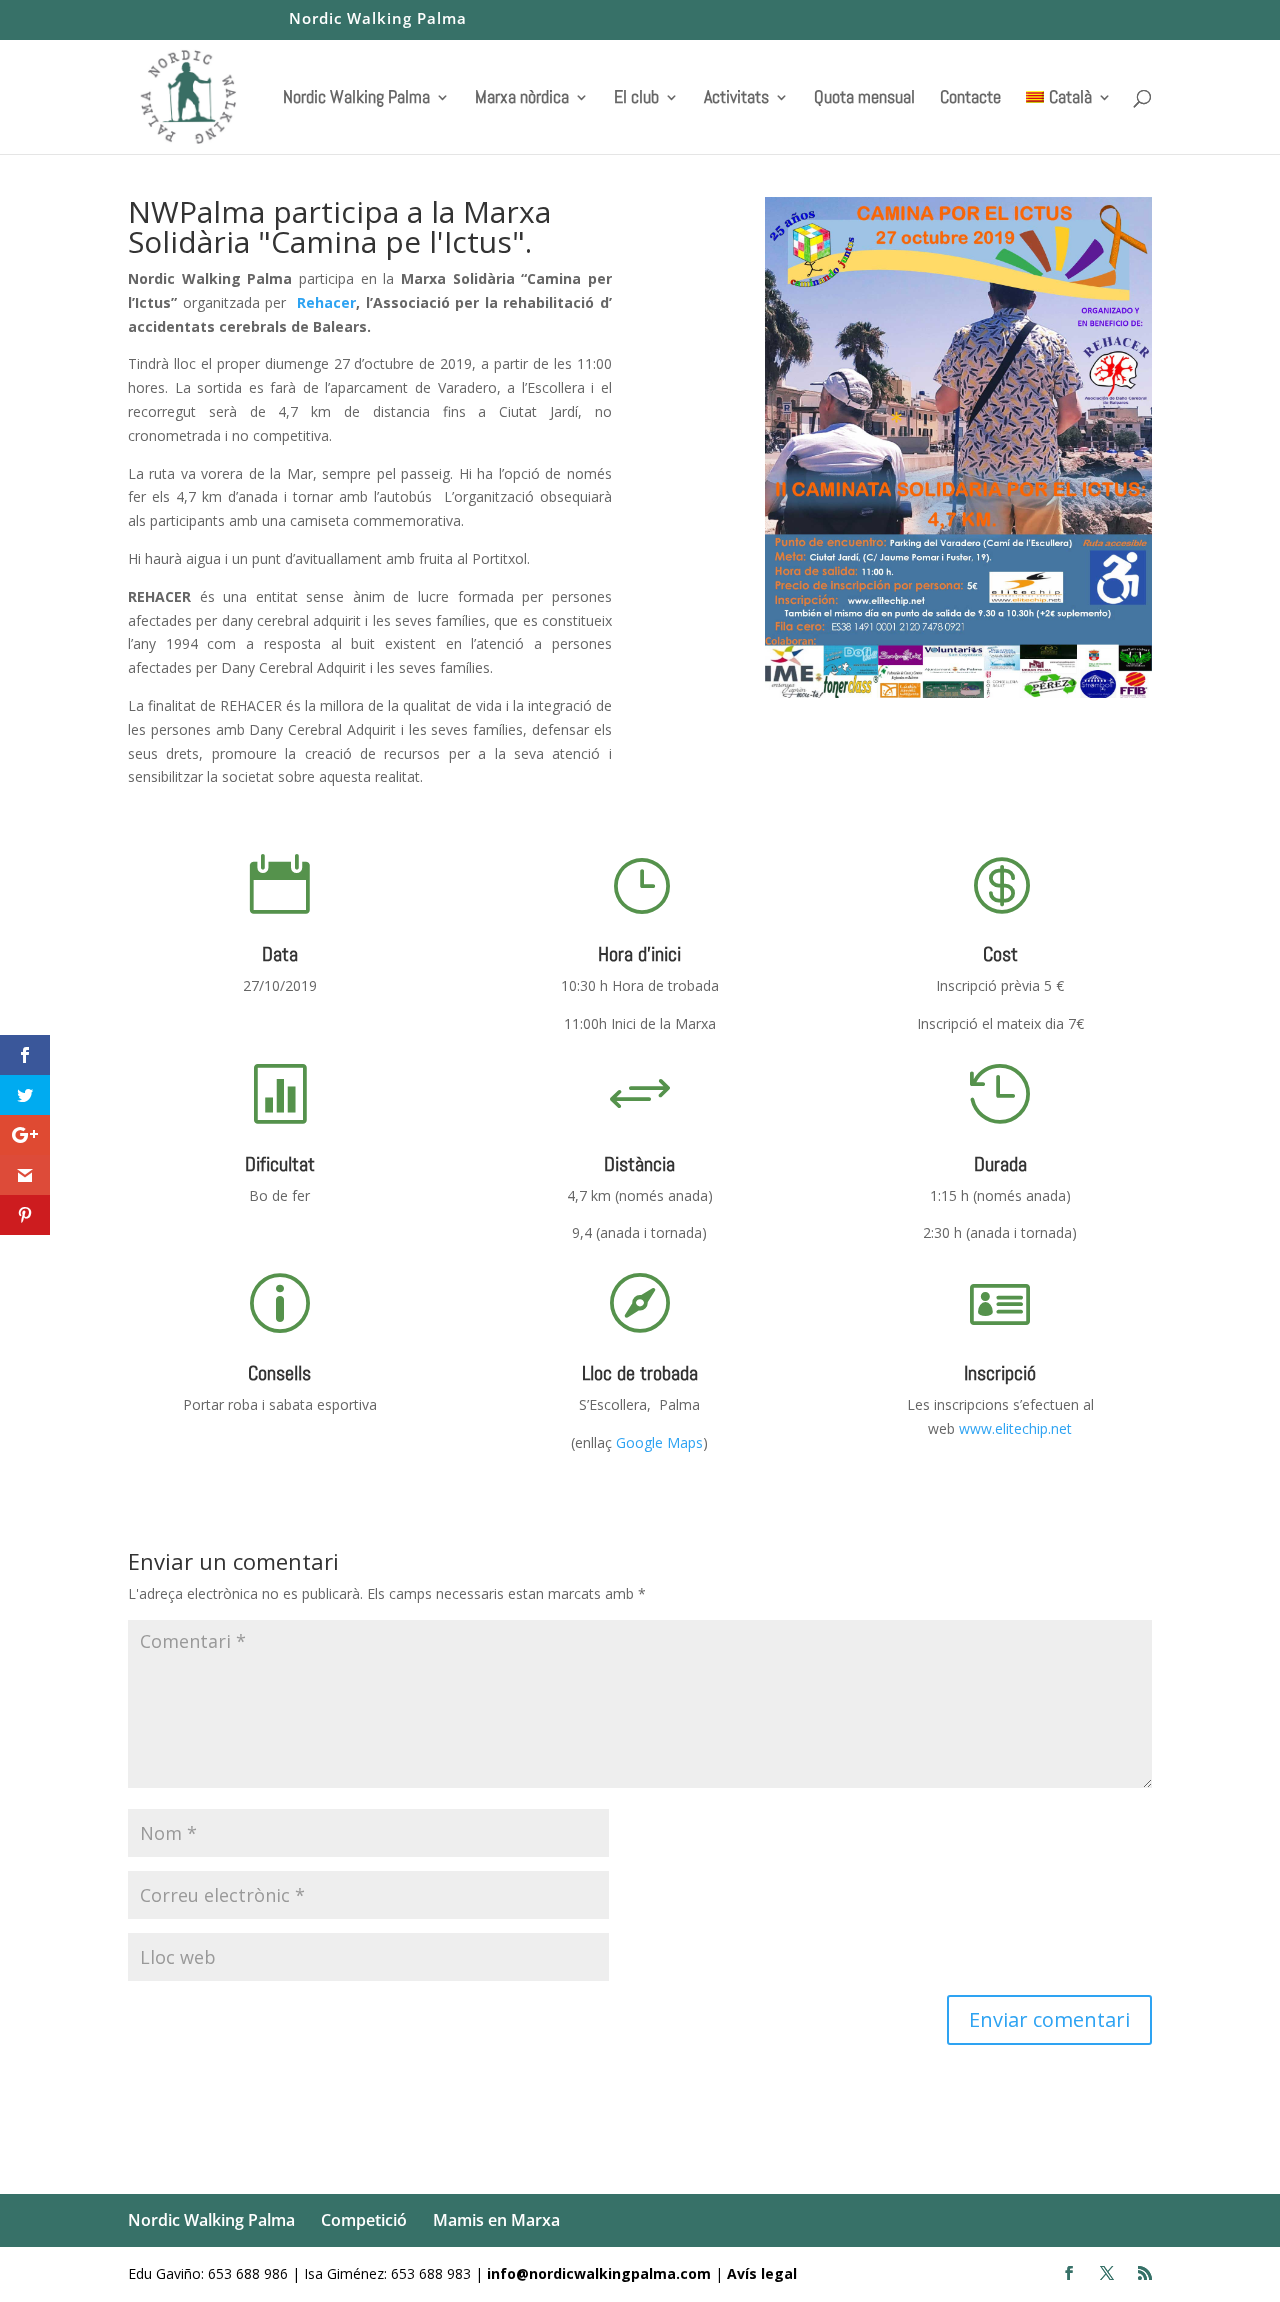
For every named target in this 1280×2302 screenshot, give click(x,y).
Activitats (736, 99)
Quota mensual (864, 99)
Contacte (970, 99)
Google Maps (659, 1442)
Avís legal (762, 2273)
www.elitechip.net (1013, 1428)
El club (636, 99)
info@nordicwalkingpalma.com (601, 2273)
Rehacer (326, 302)
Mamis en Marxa (496, 2220)
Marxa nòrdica (522, 99)
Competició (364, 2220)
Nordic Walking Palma (378, 19)
